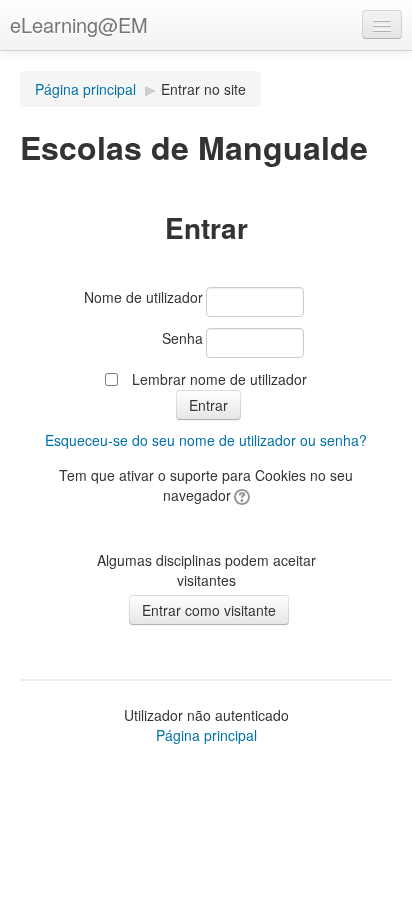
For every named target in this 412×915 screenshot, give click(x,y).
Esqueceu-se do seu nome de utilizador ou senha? (206, 440)
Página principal (85, 89)
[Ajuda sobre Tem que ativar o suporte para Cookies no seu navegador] (240, 495)
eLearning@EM (79, 24)
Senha (182, 338)
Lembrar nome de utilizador (219, 379)
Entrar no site (203, 89)
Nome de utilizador (143, 297)
